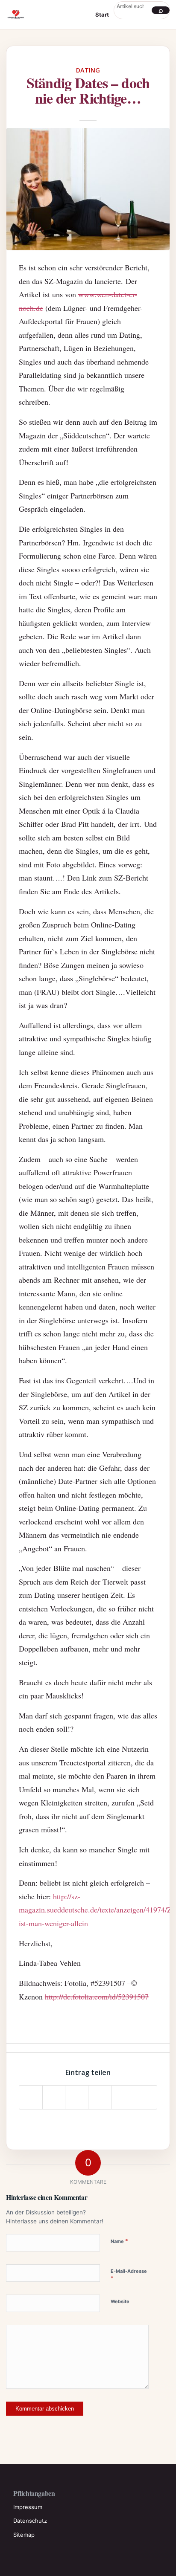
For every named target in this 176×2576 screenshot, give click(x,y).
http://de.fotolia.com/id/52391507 (97, 1996)
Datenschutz (30, 2521)
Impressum (28, 2507)
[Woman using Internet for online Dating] (88, 189)
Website (120, 2301)
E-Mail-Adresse (129, 2275)
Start (102, 14)
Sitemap (24, 2535)
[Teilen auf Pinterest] (100, 2097)
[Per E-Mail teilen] (145, 2097)
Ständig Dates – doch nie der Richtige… (88, 90)
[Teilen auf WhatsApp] (77, 2097)
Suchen (161, 10)
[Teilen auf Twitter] (54, 2097)
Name (119, 2241)
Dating (88, 70)
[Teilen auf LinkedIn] (123, 2097)
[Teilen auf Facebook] (31, 2097)
